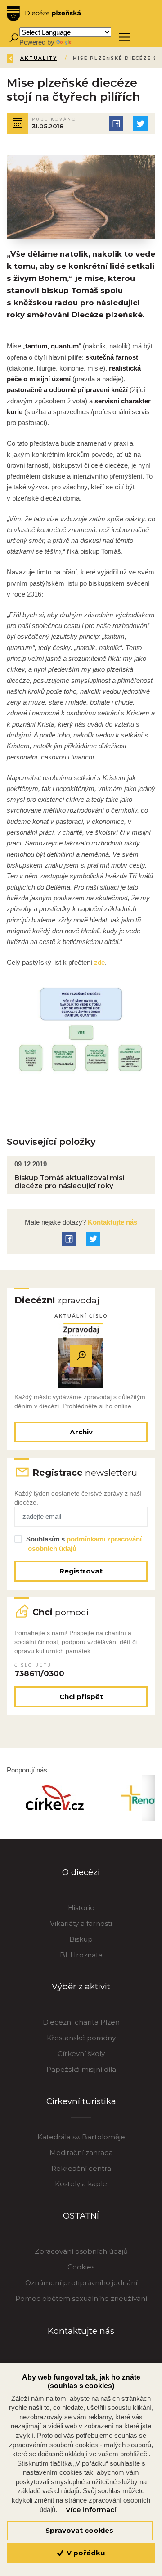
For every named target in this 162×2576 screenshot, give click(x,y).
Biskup (81, 1939)
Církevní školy (81, 2054)
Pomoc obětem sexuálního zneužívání (81, 2298)
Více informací (91, 2510)
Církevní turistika (81, 2101)
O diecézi (81, 1872)
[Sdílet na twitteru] (140, 123)
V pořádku (85, 2553)
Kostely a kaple (81, 2184)
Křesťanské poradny (81, 2038)
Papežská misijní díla (81, 2069)
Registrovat (81, 1571)
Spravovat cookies (79, 2530)
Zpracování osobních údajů (81, 2251)
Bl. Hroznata (81, 1955)
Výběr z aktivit (81, 1986)
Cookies (81, 2267)
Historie (81, 1908)
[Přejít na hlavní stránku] (44, 14)
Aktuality (39, 58)
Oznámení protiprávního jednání (81, 2283)
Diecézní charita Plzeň (81, 2022)
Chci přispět (81, 1697)
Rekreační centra (81, 2168)
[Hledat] (14, 37)
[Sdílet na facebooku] (116, 123)
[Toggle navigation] (124, 37)
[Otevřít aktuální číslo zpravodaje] (81, 1356)
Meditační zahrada (81, 2153)
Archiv (81, 1432)
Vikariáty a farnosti (81, 1923)
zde (99, 962)
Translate (86, 42)
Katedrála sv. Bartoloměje (81, 2137)
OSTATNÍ (81, 2216)
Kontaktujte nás (112, 1222)
